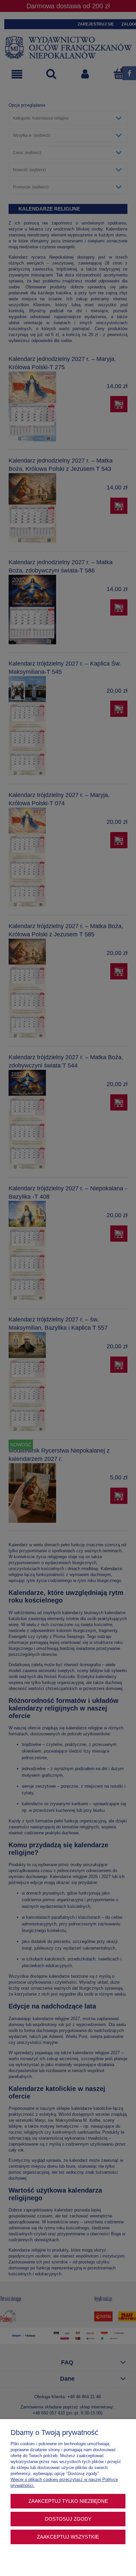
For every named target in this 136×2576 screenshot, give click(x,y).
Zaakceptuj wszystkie (68, 2537)
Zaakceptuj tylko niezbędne (68, 2501)
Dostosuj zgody (68, 2519)
